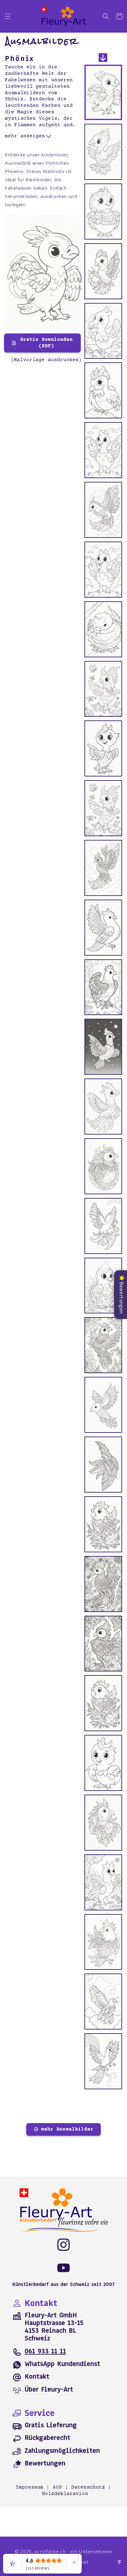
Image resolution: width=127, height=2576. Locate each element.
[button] (8, 16)
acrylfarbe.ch (50, 2551)
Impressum (30, 2487)
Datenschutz (88, 2487)
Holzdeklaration (65, 2494)
